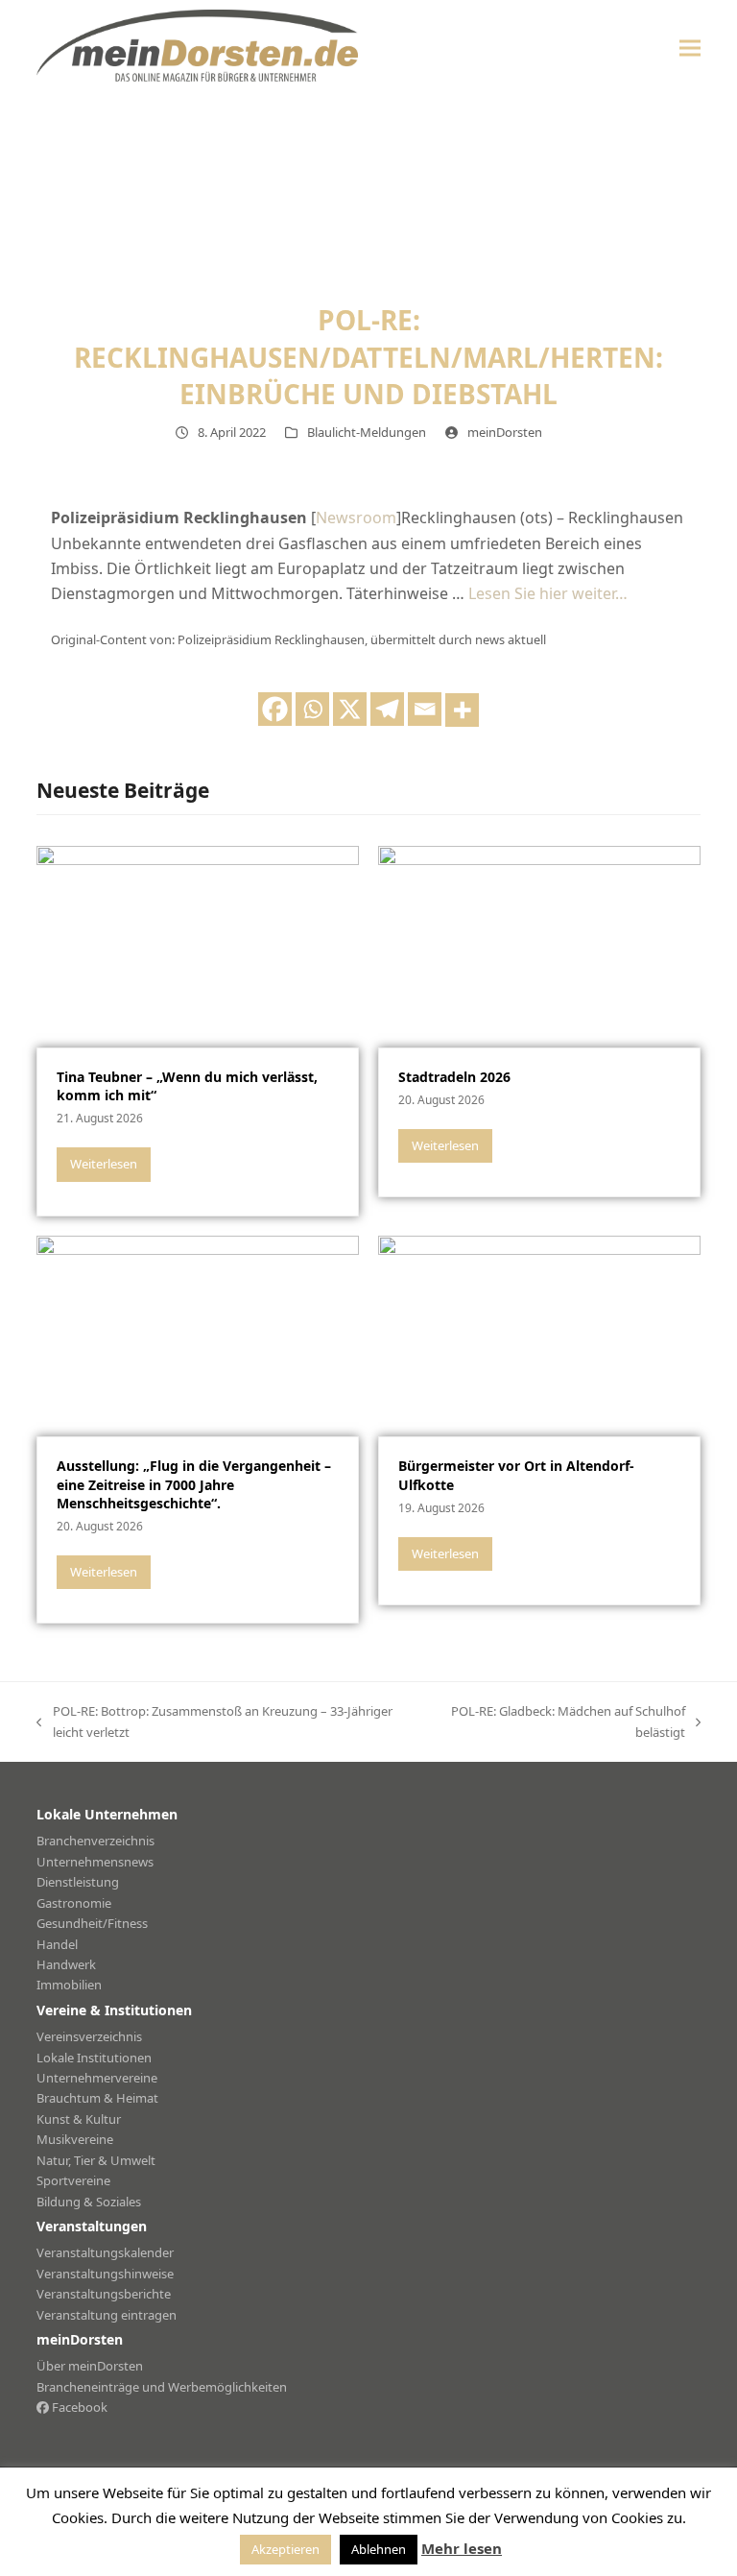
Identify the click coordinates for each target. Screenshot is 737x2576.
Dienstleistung (78, 1882)
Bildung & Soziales (89, 2202)
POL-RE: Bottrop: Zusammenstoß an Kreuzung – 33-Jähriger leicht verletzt (214, 1722)
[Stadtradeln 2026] (539, 945)
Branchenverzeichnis (95, 1841)
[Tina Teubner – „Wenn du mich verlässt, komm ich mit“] (198, 945)
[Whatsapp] (312, 709)
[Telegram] (387, 709)
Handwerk (66, 1964)
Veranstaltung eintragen (107, 2315)
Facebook (78, 2407)
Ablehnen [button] (379, 2549)
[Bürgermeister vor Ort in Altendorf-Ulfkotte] (539, 1335)
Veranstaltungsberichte (104, 2294)
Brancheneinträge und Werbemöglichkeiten (162, 2387)
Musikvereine (75, 2139)
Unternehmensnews (95, 1862)
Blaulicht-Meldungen (367, 432)
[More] (462, 710)
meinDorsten (505, 432)
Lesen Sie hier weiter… (548, 593)
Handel (57, 1944)
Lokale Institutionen (94, 2058)
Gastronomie (74, 1903)
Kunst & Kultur (79, 2119)
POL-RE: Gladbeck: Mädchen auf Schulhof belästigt (560, 1722)
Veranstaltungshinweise (105, 2274)
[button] (690, 48)
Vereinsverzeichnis (89, 2036)
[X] (350, 709)
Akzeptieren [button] (285, 2549)
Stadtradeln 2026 (454, 1077)
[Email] (425, 709)
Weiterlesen (104, 1164)
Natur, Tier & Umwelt (96, 2160)
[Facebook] (275, 709)
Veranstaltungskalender (105, 2252)
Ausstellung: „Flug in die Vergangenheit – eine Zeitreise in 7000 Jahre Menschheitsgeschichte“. (194, 1484)
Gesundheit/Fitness (92, 1923)
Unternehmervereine (97, 2078)
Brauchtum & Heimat (97, 2098)
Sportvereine (73, 2180)
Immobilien (69, 1985)
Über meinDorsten (90, 2366)
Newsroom (356, 518)
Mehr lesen (462, 2548)
